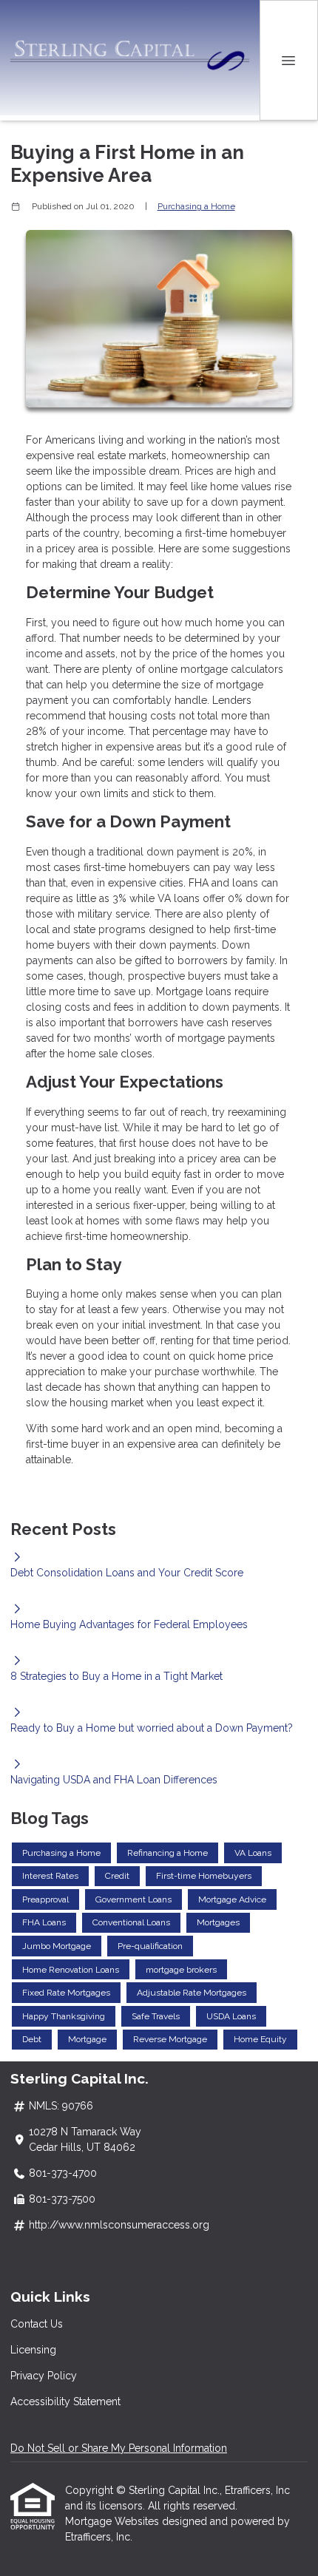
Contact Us (37, 2324)
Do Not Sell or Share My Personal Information (119, 2448)
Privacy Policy (44, 2376)
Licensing (33, 2350)
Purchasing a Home (196, 206)
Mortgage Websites (114, 2521)
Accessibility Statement (65, 2402)
